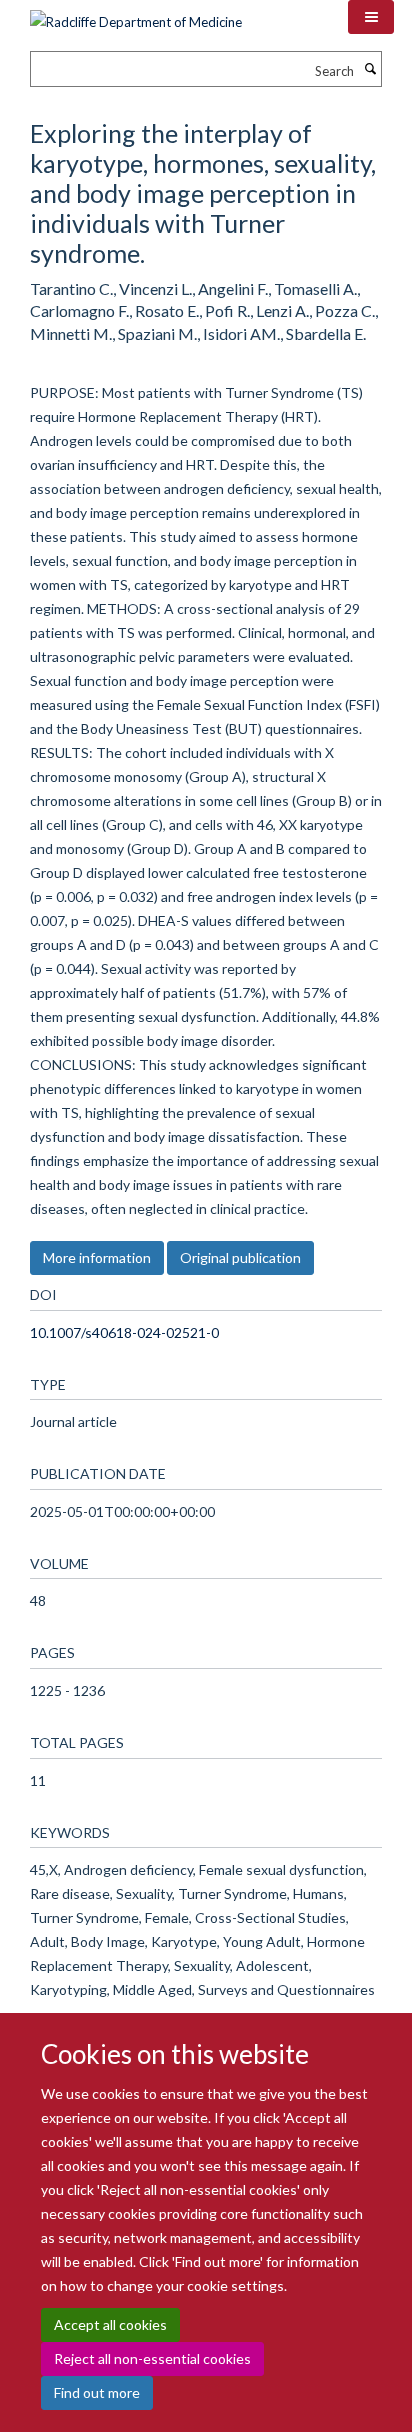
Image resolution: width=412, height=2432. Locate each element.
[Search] (370, 69)
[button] (371, 17)
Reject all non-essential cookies (152, 2358)
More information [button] (97, 1257)
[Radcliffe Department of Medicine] (136, 15)
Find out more (97, 2392)
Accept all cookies (110, 2324)
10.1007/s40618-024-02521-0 (124, 1332)
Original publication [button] (240, 1257)
